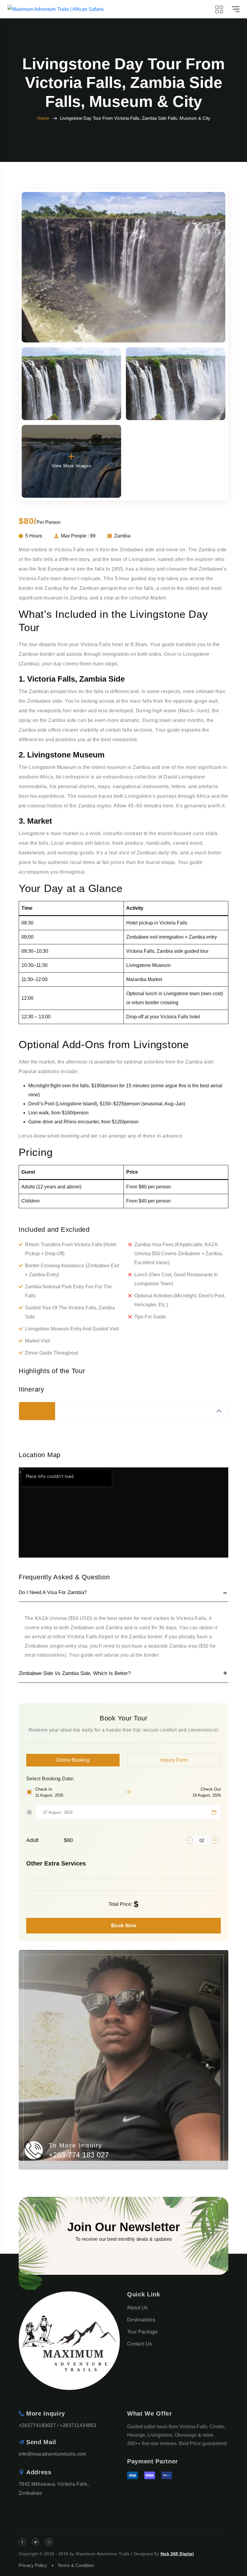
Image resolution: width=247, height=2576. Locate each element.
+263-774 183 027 (79, 2155)
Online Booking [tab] (73, 1760)
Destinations (141, 2320)
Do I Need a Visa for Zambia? (53, 1592)
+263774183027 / (39, 2425)
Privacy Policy (33, 2565)
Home (43, 118)
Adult (50, 1840)
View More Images (72, 466)
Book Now (124, 1926)
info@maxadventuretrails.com (52, 2454)
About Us (138, 2308)
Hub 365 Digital (177, 2554)
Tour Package (142, 2332)
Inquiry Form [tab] (174, 1760)
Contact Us (139, 2344)
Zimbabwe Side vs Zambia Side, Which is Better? (75, 1673)
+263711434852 (78, 2425)
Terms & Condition (76, 2565)
